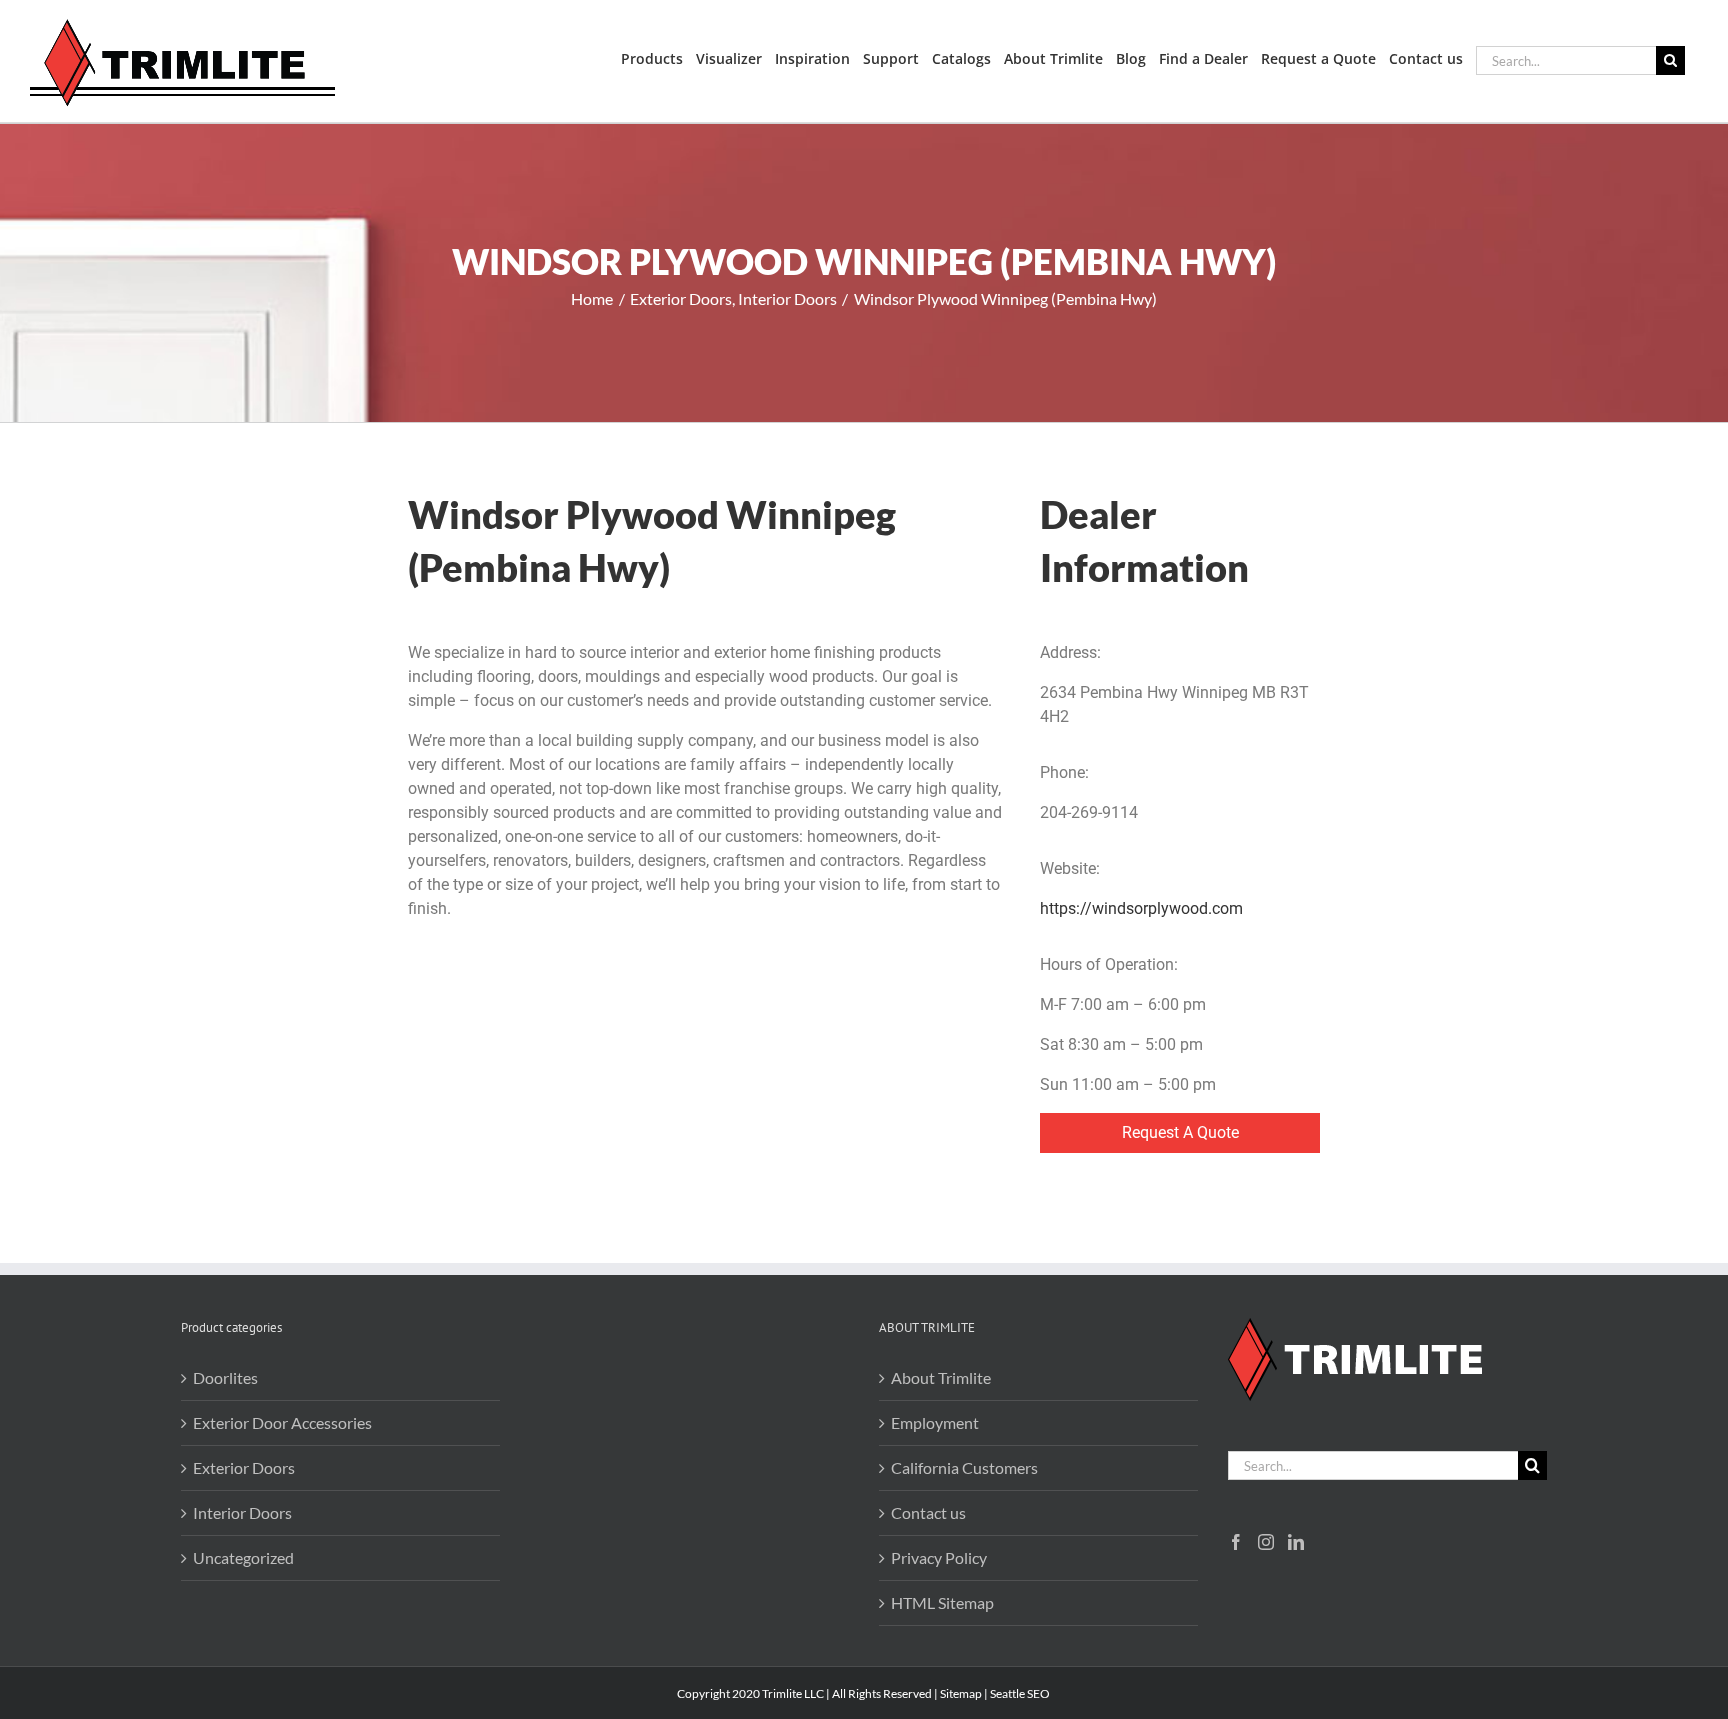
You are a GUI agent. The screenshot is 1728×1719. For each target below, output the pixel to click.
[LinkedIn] (1296, 1542)
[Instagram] (1266, 1542)
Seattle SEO (1020, 1693)
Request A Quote (1180, 1132)
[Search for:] (1566, 58)
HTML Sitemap (942, 1602)
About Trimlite (941, 1377)
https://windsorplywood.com (1141, 908)
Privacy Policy (939, 1557)
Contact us (928, 1512)
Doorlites (225, 1377)
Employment (935, 1422)
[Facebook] (1236, 1542)
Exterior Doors (244, 1467)
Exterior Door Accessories (282, 1422)
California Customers (964, 1467)
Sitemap (961, 1693)
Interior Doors (242, 1512)
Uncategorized (243, 1557)
